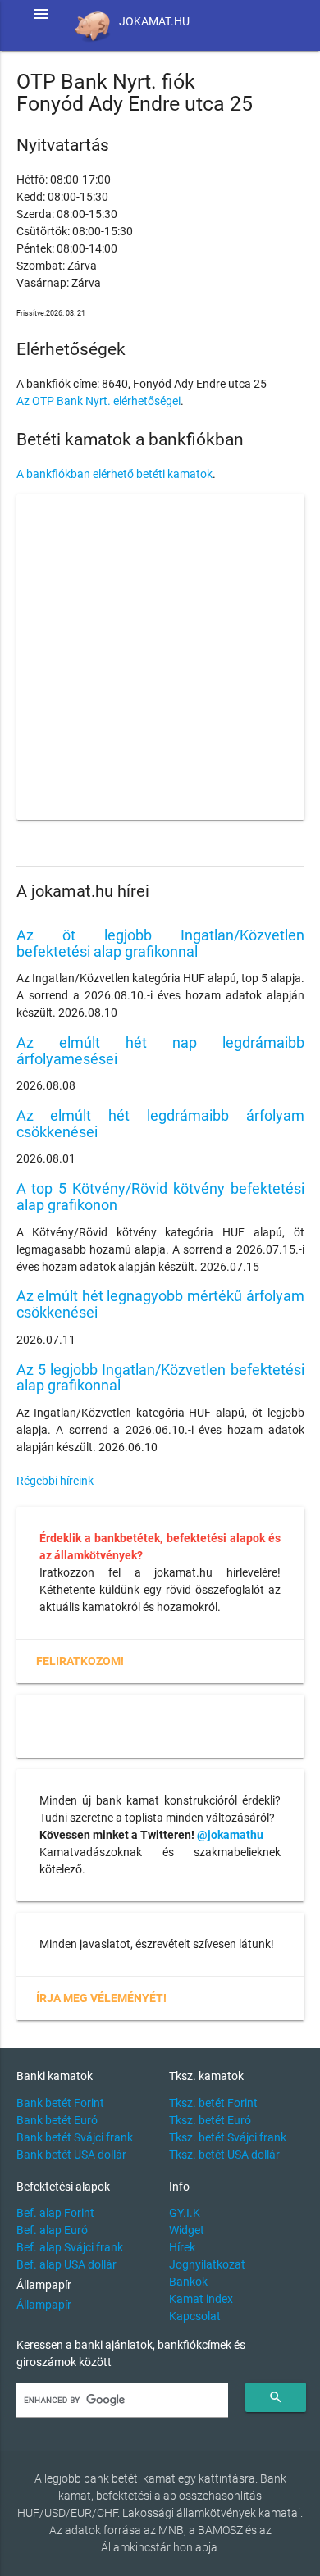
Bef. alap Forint (55, 2213)
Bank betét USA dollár (71, 2155)
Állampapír (44, 2305)
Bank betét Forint (60, 2103)
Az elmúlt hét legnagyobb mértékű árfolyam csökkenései (160, 1304)
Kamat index (201, 2299)
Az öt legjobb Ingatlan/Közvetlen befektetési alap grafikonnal (160, 943)
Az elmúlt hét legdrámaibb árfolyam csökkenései (160, 1124)
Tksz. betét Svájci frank (228, 2137)
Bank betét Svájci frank (75, 2137)
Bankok (188, 2282)
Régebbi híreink (55, 1481)
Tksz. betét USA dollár (224, 2155)
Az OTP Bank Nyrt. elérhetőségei (98, 401)
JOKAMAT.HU (154, 21)
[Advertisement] (160, 658)
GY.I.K (185, 2213)
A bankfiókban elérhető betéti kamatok (114, 474)
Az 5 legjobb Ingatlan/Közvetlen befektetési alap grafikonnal (160, 1378)
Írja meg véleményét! (101, 1998)
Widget (187, 2230)
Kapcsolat (195, 2316)
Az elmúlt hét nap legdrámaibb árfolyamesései (160, 1051)
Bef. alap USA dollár (66, 2264)
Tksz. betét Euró (210, 2120)
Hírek (182, 2247)
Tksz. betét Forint (213, 2103)
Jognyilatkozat (207, 2264)
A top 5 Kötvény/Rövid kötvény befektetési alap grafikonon (160, 1197)
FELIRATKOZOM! (80, 1661)
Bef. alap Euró (52, 2230)
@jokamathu (230, 1835)
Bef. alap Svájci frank (70, 2247)
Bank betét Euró (57, 2120)
